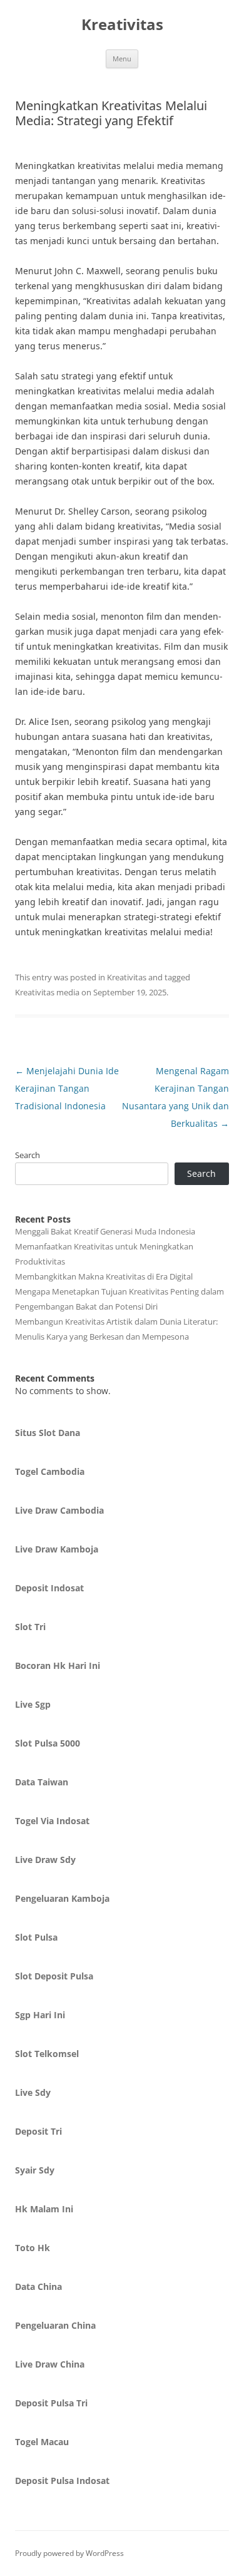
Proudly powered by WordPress (69, 2553)
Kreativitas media (47, 992)
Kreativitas (122, 25)
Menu (122, 59)
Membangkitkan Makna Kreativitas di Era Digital (104, 1276)
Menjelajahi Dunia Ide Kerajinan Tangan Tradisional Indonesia (67, 1088)
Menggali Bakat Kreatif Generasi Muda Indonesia (105, 1231)
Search (28, 1155)
